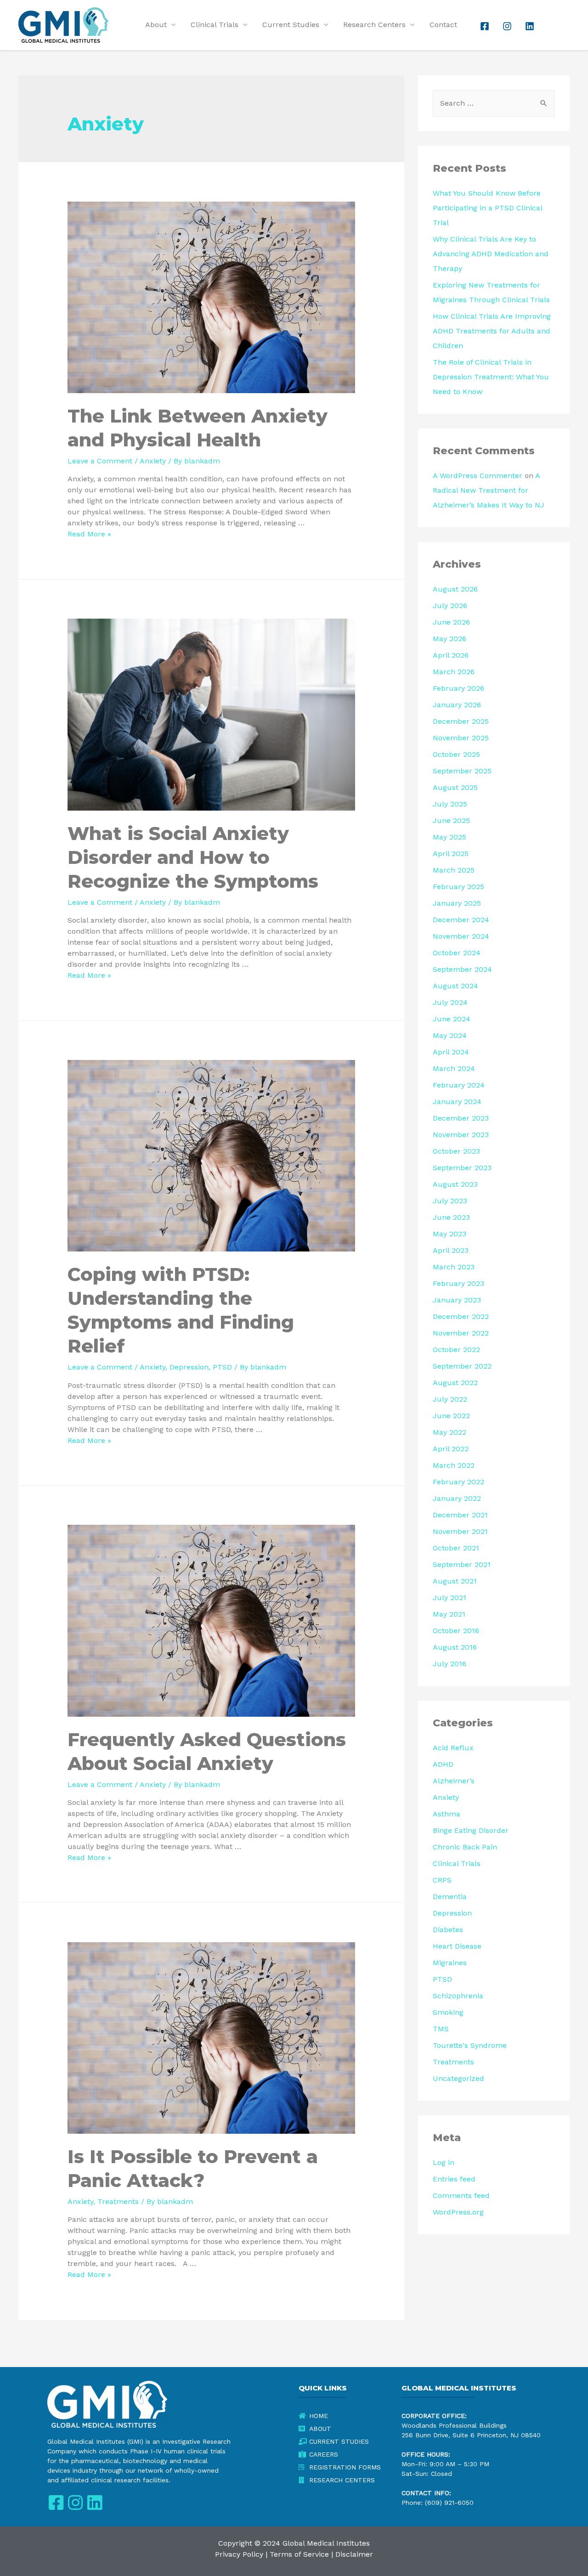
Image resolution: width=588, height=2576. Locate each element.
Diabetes (448, 1930)
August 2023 (455, 1184)
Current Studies (291, 25)
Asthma (447, 1814)
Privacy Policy (239, 2554)
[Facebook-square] (56, 2503)
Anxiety (153, 461)
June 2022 (451, 1416)
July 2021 (449, 1598)
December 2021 (460, 1515)
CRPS (442, 1880)
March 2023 (454, 1267)
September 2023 (462, 1168)
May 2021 (449, 1614)
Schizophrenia (458, 1996)
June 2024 (452, 1019)
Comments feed (461, 2196)
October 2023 (456, 1151)
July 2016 (449, 1664)
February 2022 (458, 1482)
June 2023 (451, 1217)
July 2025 (450, 804)
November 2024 (461, 936)
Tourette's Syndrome (470, 2045)
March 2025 (454, 870)
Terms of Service (299, 2554)
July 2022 (450, 1399)
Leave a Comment (100, 461)
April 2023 (451, 1250)
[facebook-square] (486, 26)
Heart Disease (457, 1946)
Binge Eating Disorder (471, 1830)
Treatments (118, 2201)
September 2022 (462, 1366)
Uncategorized (458, 2078)
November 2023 (461, 1135)
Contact (443, 25)
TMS (441, 2029)
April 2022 (451, 1449)
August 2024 (455, 986)
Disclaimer (354, 2554)
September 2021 (462, 1564)
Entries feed (454, 2179)
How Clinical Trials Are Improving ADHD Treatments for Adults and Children (492, 331)
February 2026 (458, 688)
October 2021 (456, 1548)
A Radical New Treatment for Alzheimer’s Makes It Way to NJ (489, 490)
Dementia (450, 1897)
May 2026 (449, 639)
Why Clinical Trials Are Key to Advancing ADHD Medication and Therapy (491, 254)
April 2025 (451, 854)
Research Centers (374, 25)
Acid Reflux (453, 1748)
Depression (189, 1367)
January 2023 (457, 1300)
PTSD (222, 1367)
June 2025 (451, 820)
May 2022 (449, 1432)
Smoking (448, 2012)
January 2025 (457, 903)
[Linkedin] (94, 2503)
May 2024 (450, 1035)
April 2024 (451, 1052)
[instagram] (508, 26)
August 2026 (455, 589)
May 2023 (449, 1234)
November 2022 (461, 1333)
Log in (444, 2162)
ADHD (443, 1764)
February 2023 (458, 1283)
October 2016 (456, 1631)
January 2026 (457, 705)
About (156, 25)
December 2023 (461, 1118)
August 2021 (455, 1581)
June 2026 (451, 622)
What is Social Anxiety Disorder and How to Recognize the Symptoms (193, 857)
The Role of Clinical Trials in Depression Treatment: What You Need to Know (491, 377)
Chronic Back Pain (465, 1847)
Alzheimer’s (454, 1781)
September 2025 (462, 771)
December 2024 (461, 920)
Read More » (89, 534)
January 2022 (457, 1498)
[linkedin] (531, 26)
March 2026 (454, 672)
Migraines (450, 1963)
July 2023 (450, 1201)
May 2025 (449, 837)
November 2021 (460, 1531)
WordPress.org (458, 2212)
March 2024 (454, 1068)
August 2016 (455, 1647)
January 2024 (457, 1102)
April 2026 (451, 655)
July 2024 (450, 1002)
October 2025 (456, 754)
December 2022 (461, 1316)
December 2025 (461, 721)
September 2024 (462, 969)
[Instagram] (75, 2503)
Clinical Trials (215, 25)
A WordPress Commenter (478, 476)
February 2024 (459, 1085)
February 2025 (458, 887)
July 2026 (450, 606)
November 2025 (461, 738)
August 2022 (455, 1383)
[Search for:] (494, 103)
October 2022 (456, 1350)
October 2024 (457, 953)
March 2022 (454, 1465)
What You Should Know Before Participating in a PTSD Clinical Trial (487, 208)
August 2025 (455, 787)
